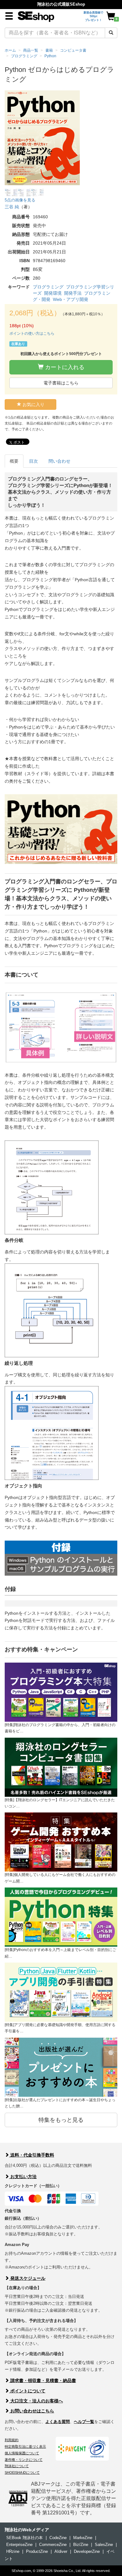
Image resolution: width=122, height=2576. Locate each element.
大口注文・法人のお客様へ (36, 2401)
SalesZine (104, 2545)
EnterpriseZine (19, 2545)
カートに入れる (64, 367)
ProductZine (37, 2551)
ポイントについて (27, 2391)
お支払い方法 (23, 2177)
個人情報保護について (22, 2453)
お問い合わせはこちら (32, 2411)
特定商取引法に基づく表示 (25, 2446)
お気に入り (33, 404)
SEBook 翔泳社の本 (25, 2538)
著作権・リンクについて (24, 2460)
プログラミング (48, 287)
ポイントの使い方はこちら (32, 333)
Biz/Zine (81, 2545)
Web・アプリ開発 (71, 299)
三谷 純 (12, 207)
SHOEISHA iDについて (22, 2472)
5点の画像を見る (20, 200)
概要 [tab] (14, 461)
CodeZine (58, 2538)
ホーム (10, 50)
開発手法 (73, 293)
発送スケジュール (27, 2278)
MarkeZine (83, 2538)
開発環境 (53, 293)
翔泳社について (17, 2466)
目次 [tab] (33, 461)
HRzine (13, 2551)
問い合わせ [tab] (59, 461)
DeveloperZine (87, 2551)
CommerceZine (53, 2545)
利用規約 (12, 2440)
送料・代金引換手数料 (32, 2155)
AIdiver (61, 2551)
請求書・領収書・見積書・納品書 (43, 2380)
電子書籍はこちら (61, 383)
